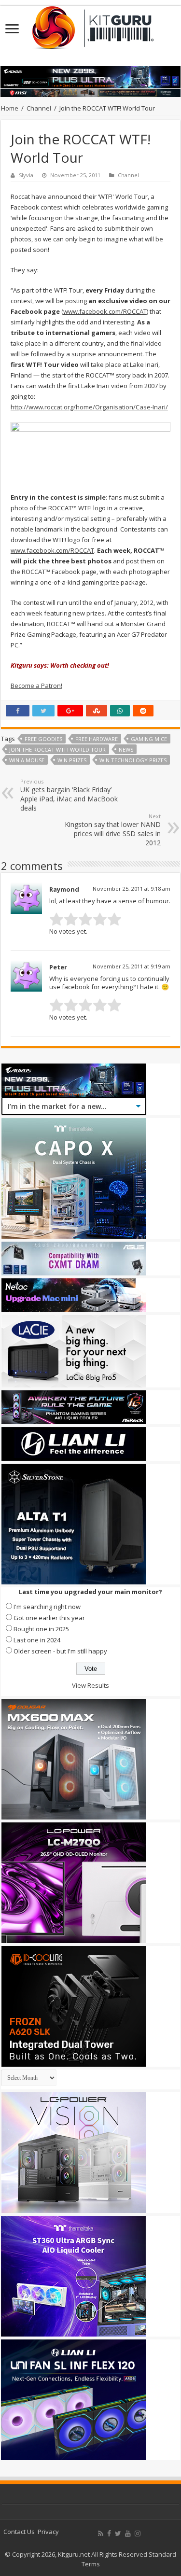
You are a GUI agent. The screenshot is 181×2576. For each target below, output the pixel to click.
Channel (39, 108)
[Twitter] (118, 2534)
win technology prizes (133, 760)
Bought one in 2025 (41, 1629)
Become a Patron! (36, 686)
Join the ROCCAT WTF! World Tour (57, 749)
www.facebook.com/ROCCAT (105, 311)
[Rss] (101, 2534)
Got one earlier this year (49, 1618)
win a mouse (27, 760)
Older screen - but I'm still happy (60, 1651)
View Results (90, 1685)
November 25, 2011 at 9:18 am (132, 889)
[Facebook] (109, 2534)
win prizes (72, 760)
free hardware (97, 739)
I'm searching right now (47, 1607)
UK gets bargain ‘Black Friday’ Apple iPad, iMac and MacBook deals (69, 795)
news (126, 749)
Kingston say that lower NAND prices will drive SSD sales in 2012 (113, 830)
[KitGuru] (91, 25)
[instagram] (138, 2534)
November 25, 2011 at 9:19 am (132, 966)
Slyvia (26, 175)
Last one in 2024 (37, 1640)
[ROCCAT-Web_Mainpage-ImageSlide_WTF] (90, 451)
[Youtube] (128, 2534)
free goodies (43, 739)
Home (10, 108)
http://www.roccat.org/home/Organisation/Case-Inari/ (89, 407)
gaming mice (149, 739)
